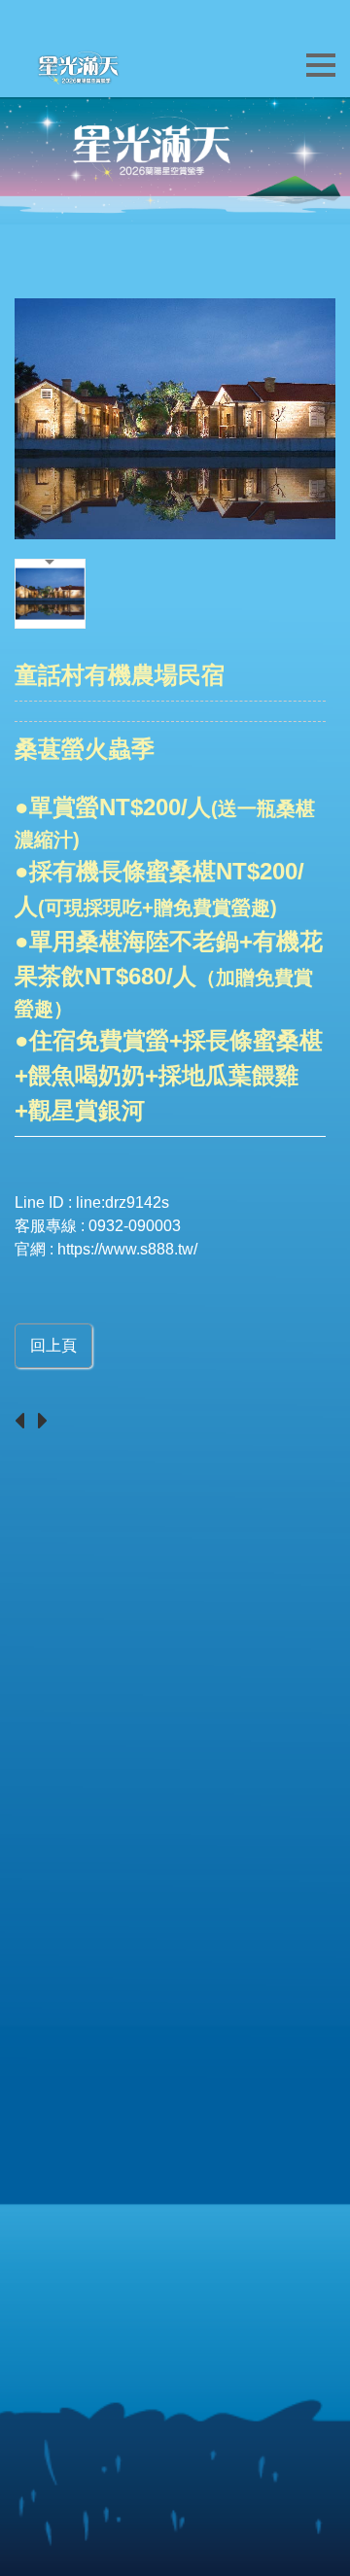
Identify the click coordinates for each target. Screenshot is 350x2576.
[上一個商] (24, 1422)
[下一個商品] (48, 1422)
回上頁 (53, 1345)
